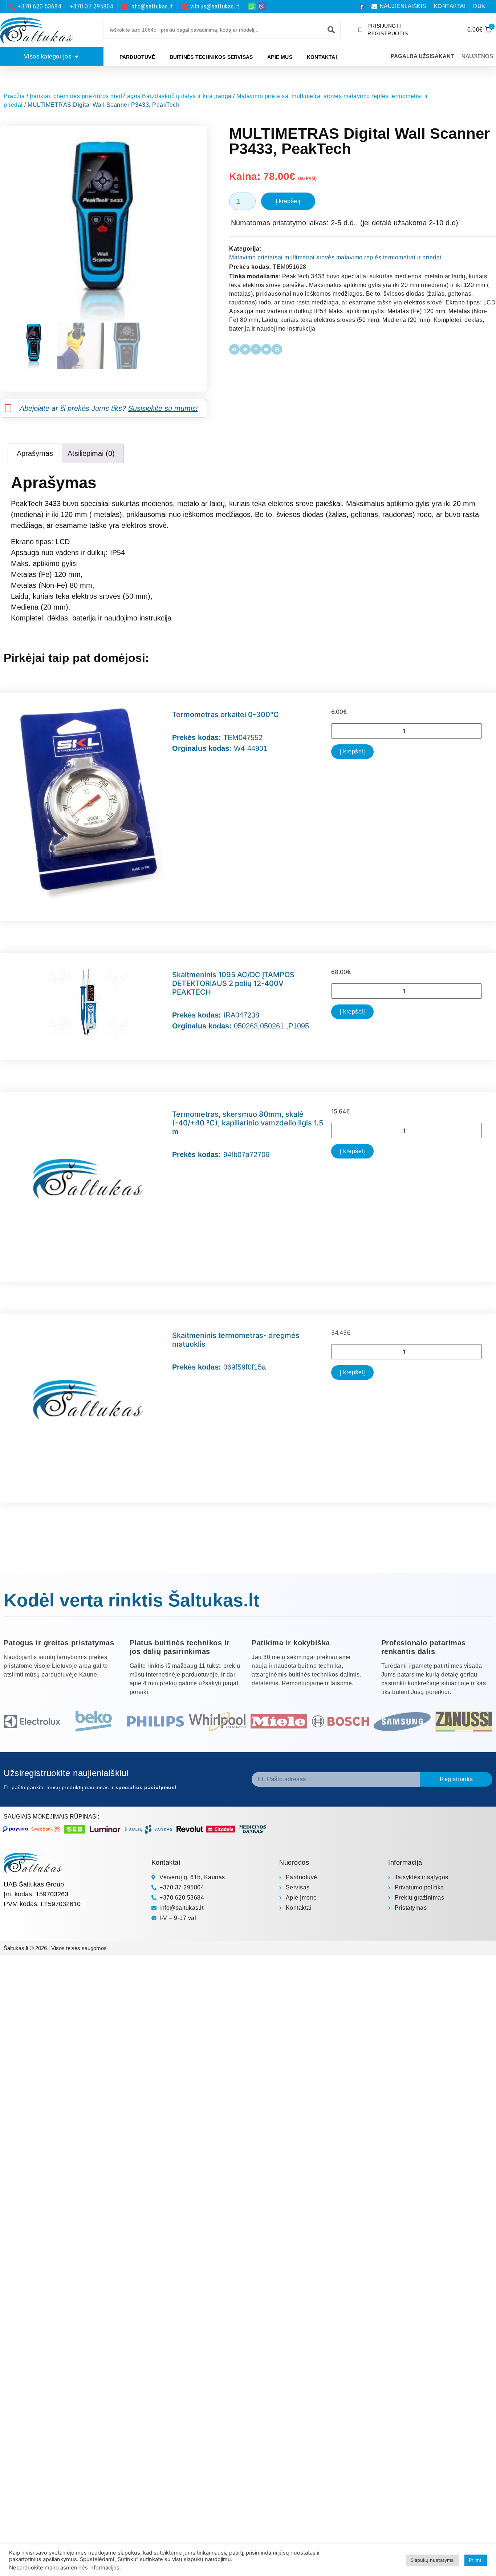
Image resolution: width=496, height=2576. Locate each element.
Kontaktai (322, 57)
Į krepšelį (288, 201)
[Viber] (262, 6)
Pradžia (14, 96)
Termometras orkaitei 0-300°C (225, 715)
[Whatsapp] (252, 6)
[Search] (331, 30)
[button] (234, 349)
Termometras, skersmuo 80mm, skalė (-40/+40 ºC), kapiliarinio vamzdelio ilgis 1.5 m (248, 1123)
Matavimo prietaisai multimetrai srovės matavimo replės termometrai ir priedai (335, 257)
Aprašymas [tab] (35, 453)
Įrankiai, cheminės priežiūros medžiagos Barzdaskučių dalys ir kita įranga (131, 96)
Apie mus (280, 57)
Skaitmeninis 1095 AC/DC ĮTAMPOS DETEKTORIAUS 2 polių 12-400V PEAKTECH (233, 983)
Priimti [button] (476, 2560)
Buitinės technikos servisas (211, 57)
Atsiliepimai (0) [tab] (91, 453)
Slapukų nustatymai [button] (433, 2560)
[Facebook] (362, 7)
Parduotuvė (137, 57)
